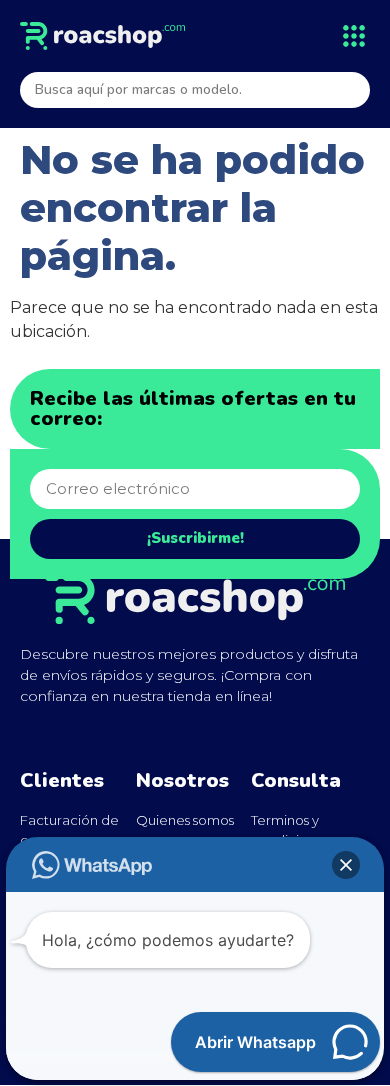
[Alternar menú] (354, 36)
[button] (346, 865)
